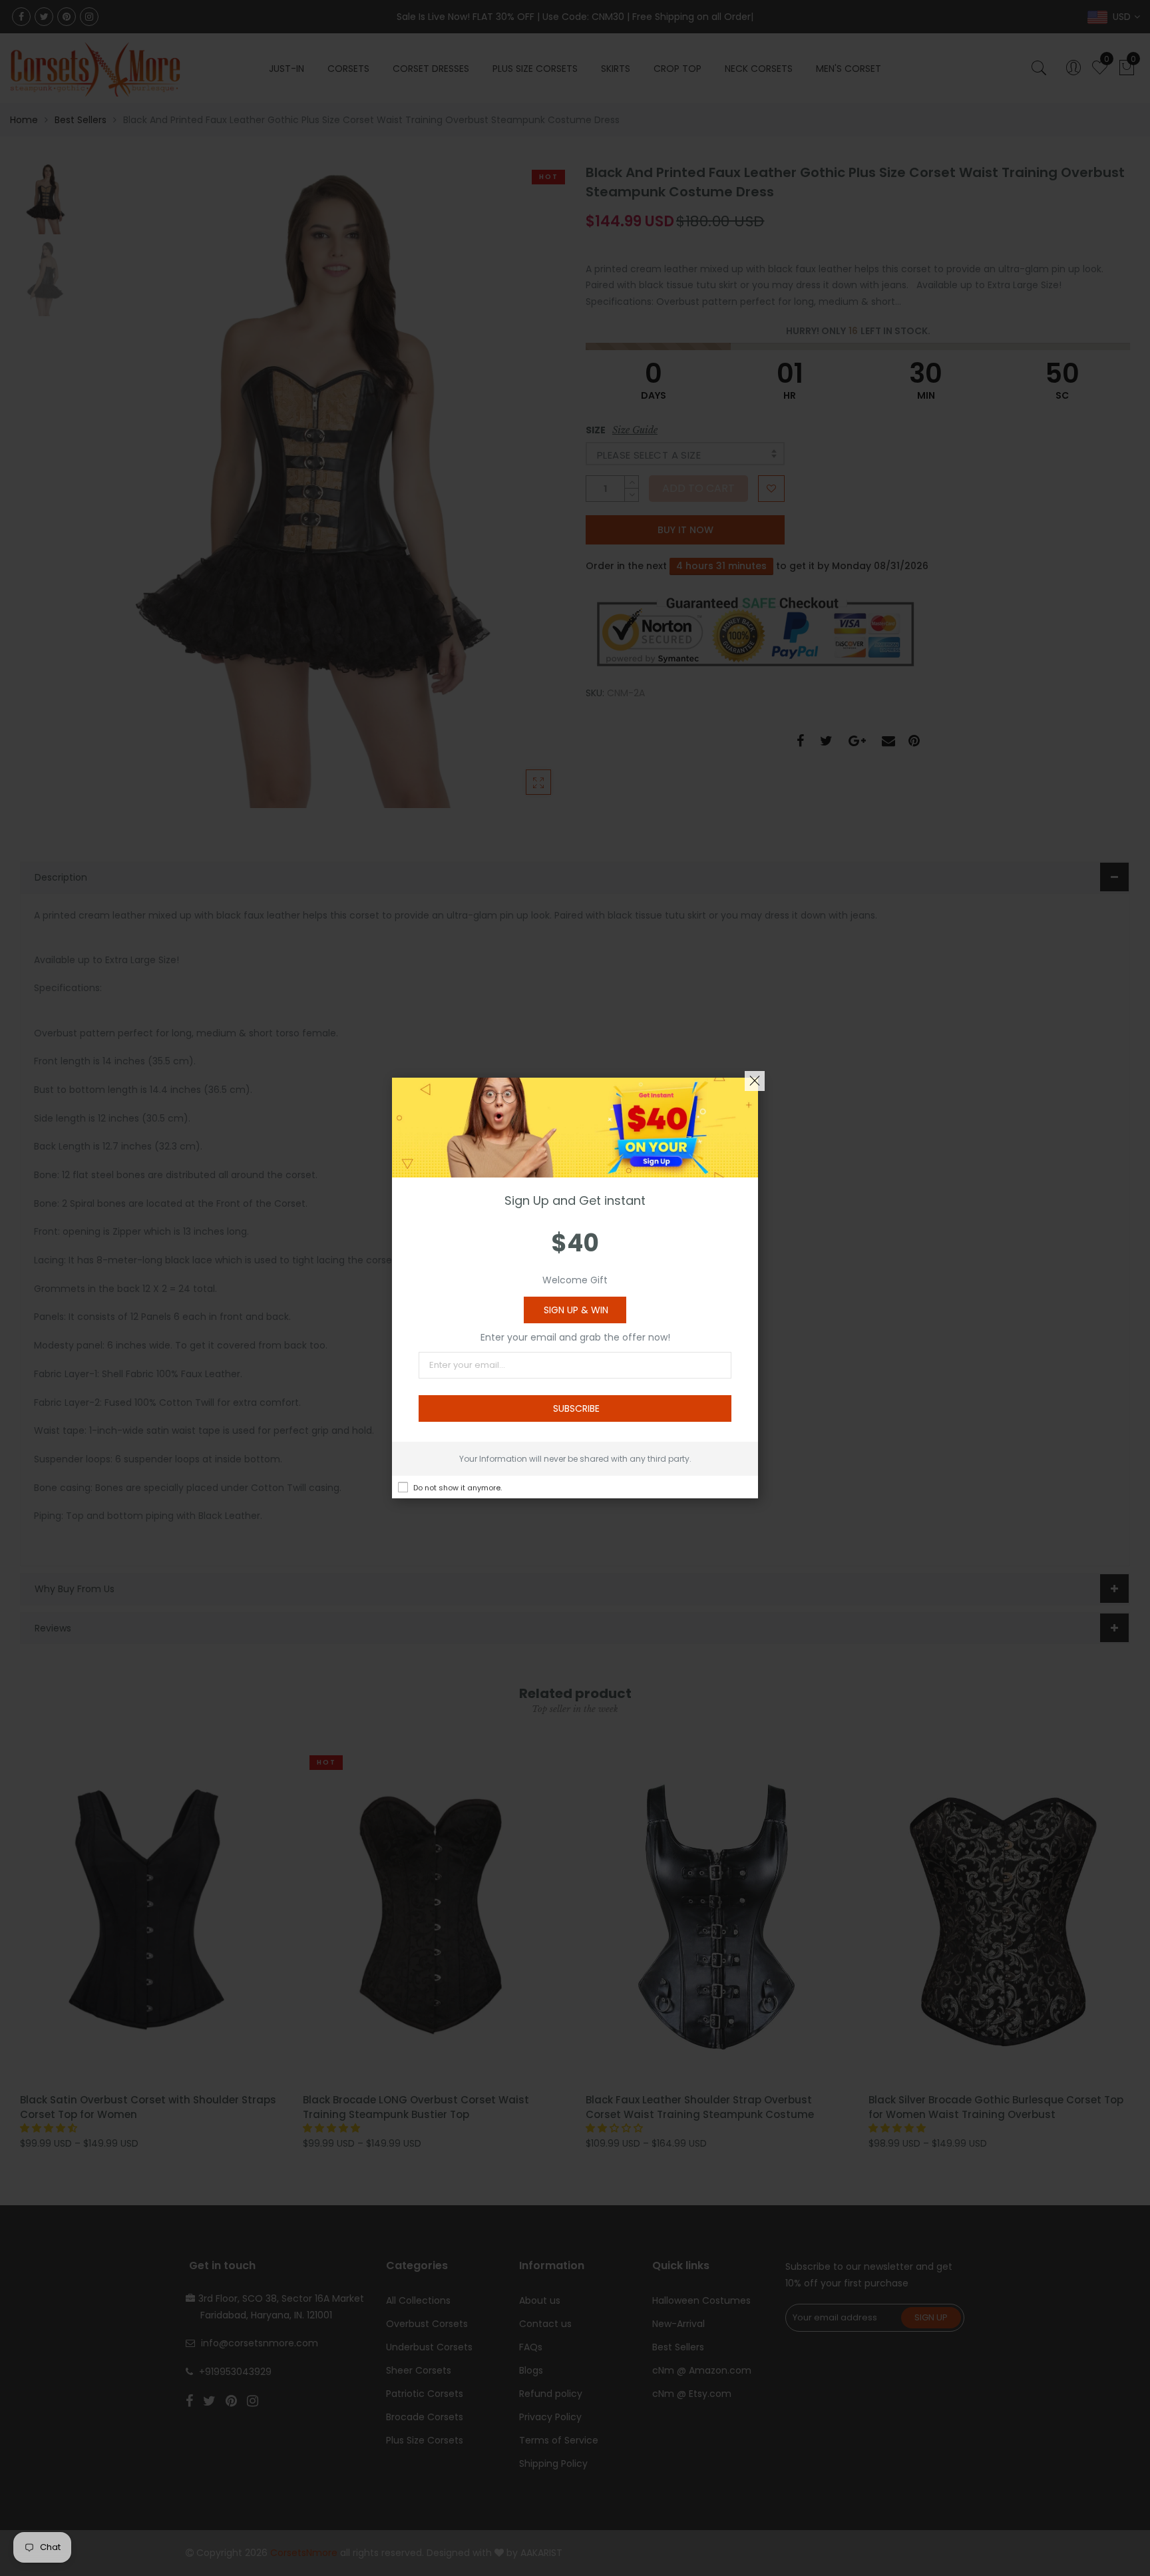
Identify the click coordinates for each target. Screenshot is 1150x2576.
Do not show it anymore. (458, 1488)
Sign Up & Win (576, 1310)
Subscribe (576, 1408)
